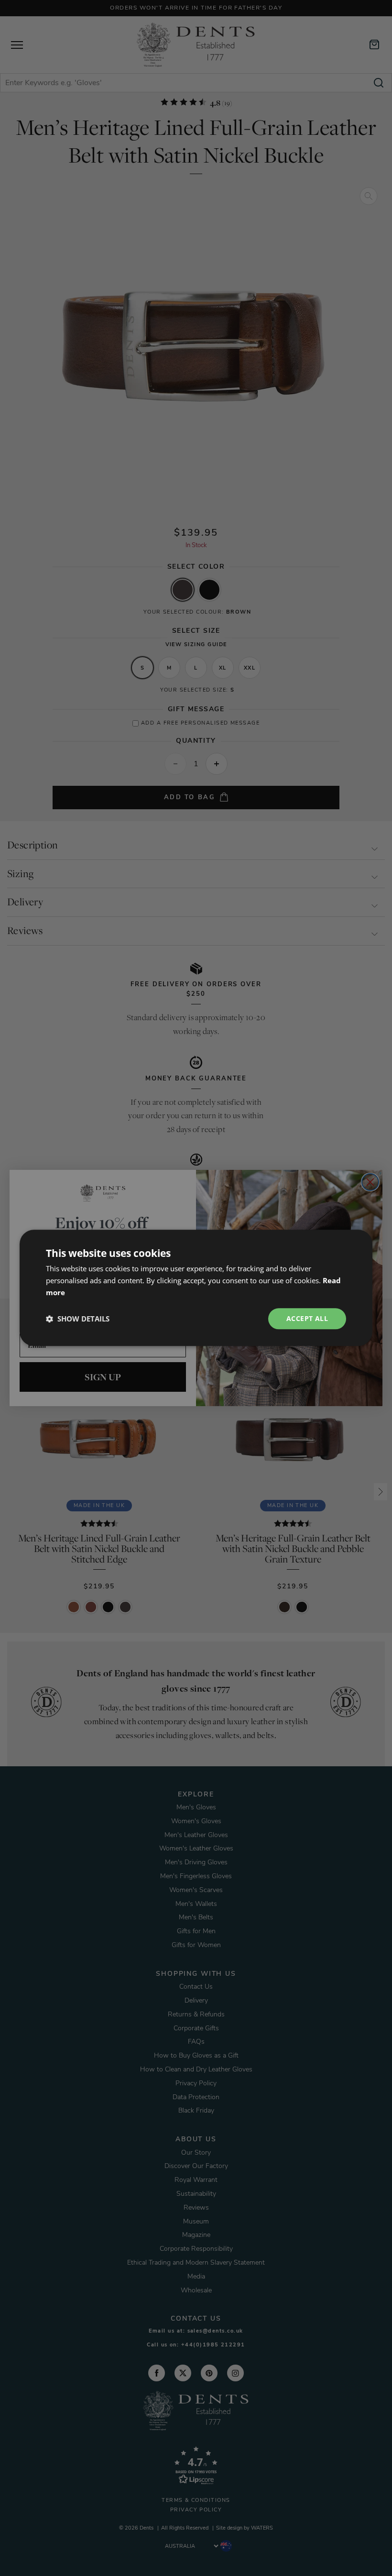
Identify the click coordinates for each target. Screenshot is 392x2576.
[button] (78, 1319)
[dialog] (196, 1288)
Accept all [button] (307, 1318)
